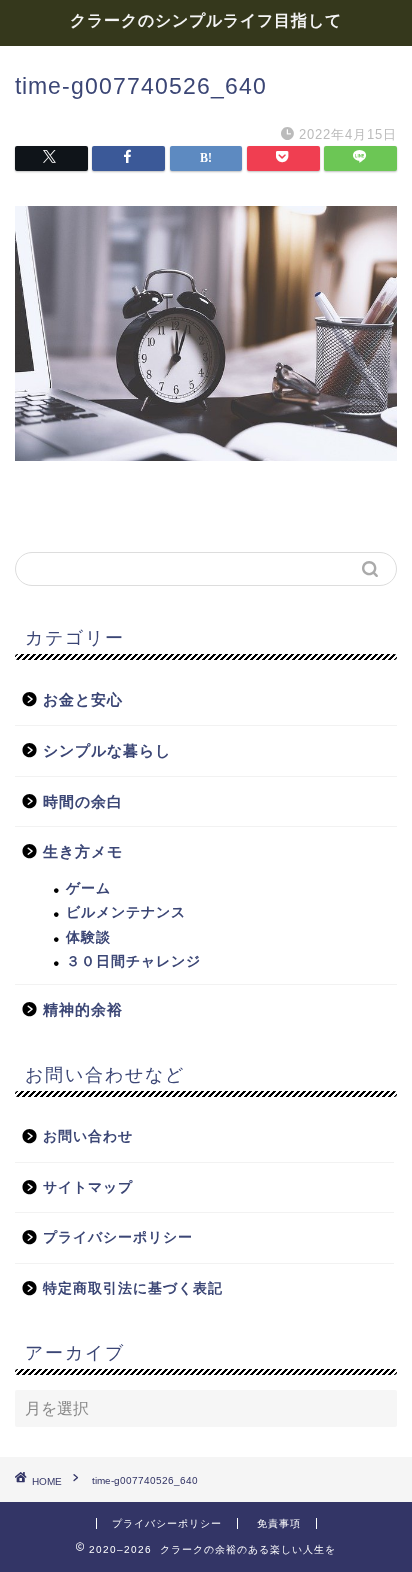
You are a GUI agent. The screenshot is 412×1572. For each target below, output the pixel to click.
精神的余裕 (83, 1009)
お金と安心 (83, 699)
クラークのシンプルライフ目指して (206, 20)
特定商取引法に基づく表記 (133, 1288)
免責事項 (279, 1523)
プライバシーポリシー (118, 1237)
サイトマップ (88, 1187)
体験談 (88, 937)
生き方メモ (83, 851)
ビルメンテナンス (126, 912)
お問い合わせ (88, 1136)
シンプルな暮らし (107, 750)
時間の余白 (83, 801)
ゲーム (88, 888)
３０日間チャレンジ (133, 961)
